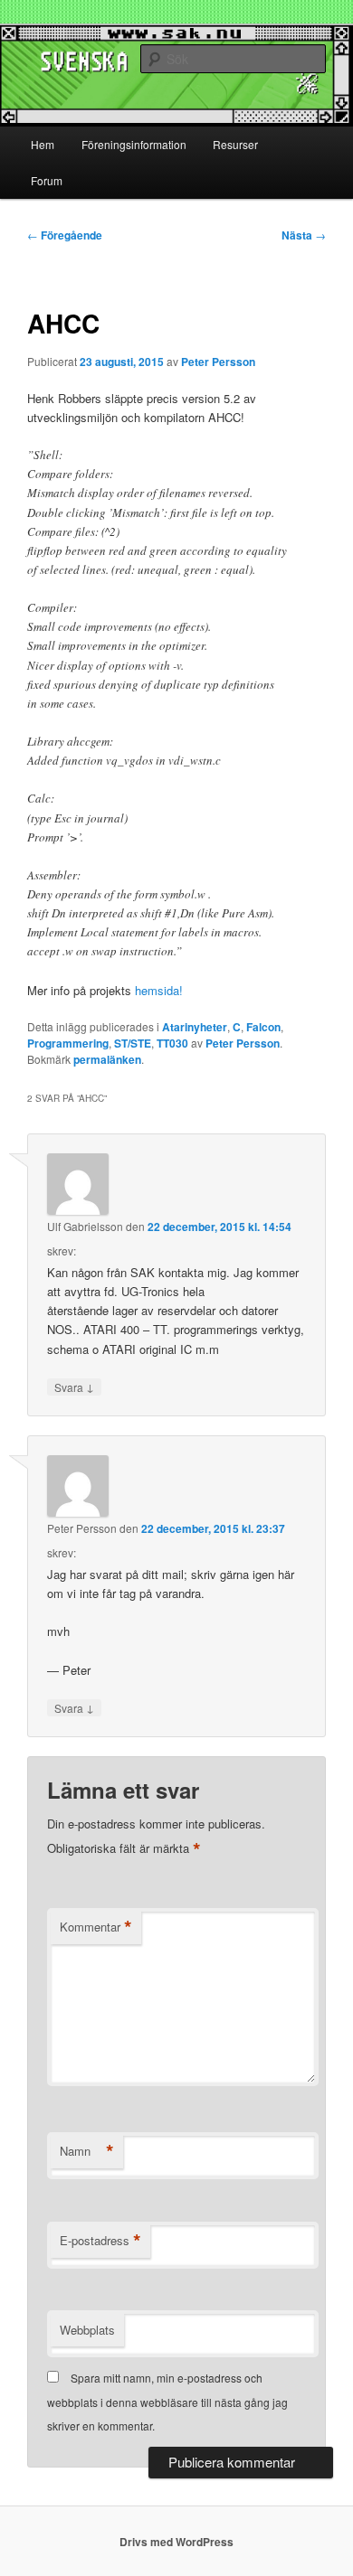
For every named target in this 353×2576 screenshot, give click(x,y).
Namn (87, 2151)
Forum (47, 180)
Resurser (235, 144)
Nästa (304, 235)
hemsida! (159, 990)
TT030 (172, 1043)
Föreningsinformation (134, 144)
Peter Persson (218, 362)
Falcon (263, 1027)
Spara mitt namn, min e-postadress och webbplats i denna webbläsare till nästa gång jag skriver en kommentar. (167, 2402)
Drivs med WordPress (176, 2542)
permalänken (107, 1059)
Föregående (65, 235)
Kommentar (96, 1927)
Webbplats (87, 2330)
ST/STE (133, 1043)
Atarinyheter (195, 1027)
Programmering (68, 1043)
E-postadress (100, 2241)
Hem (43, 144)
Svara (74, 1387)
